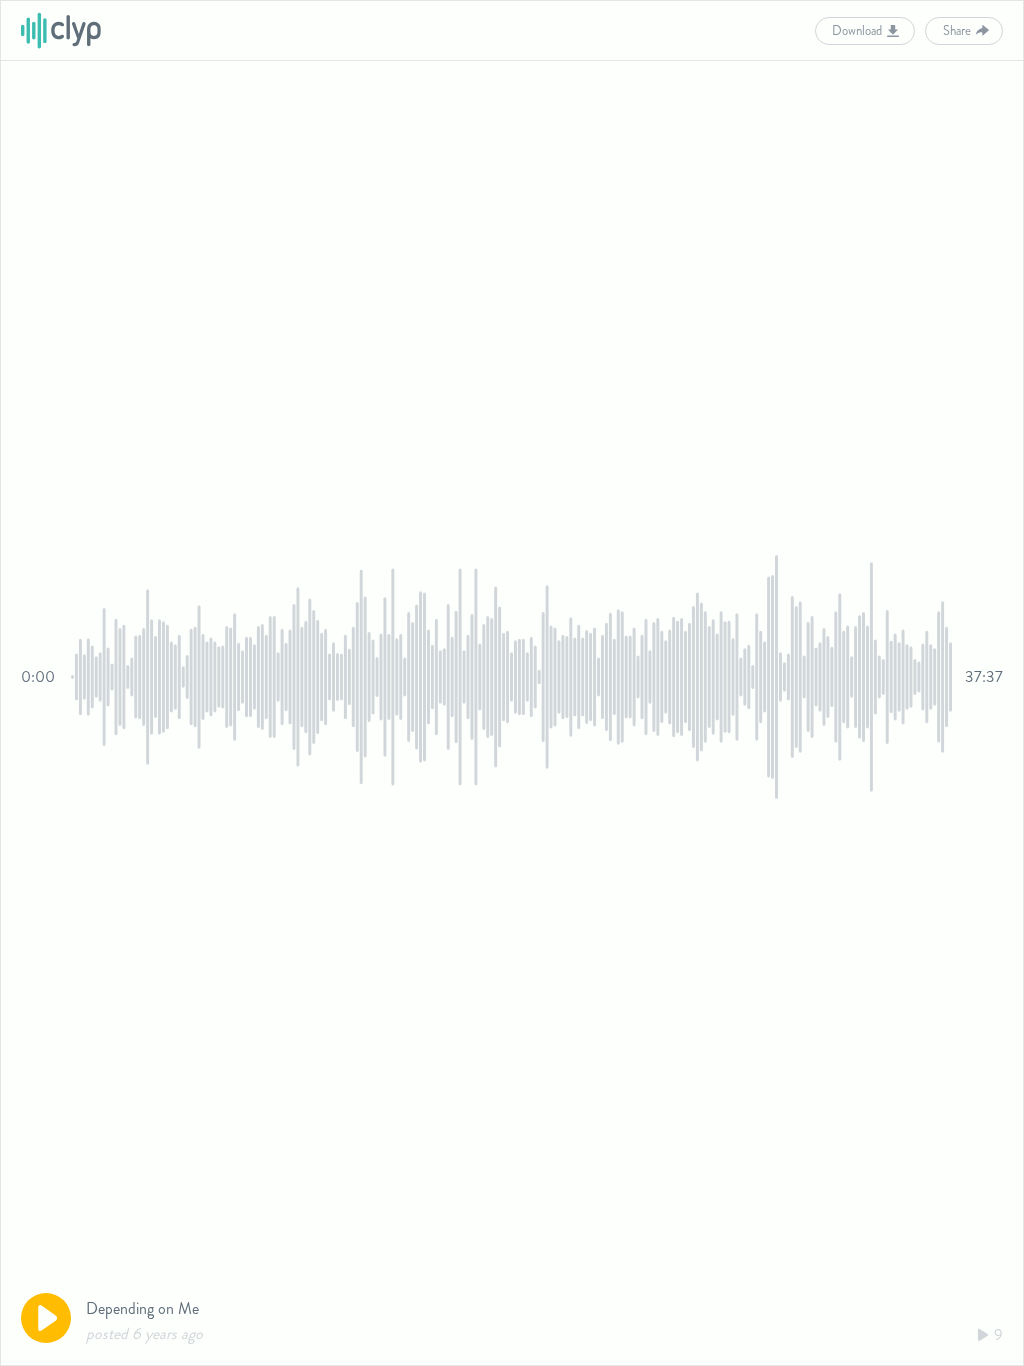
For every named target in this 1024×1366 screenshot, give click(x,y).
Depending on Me (142, 1308)
